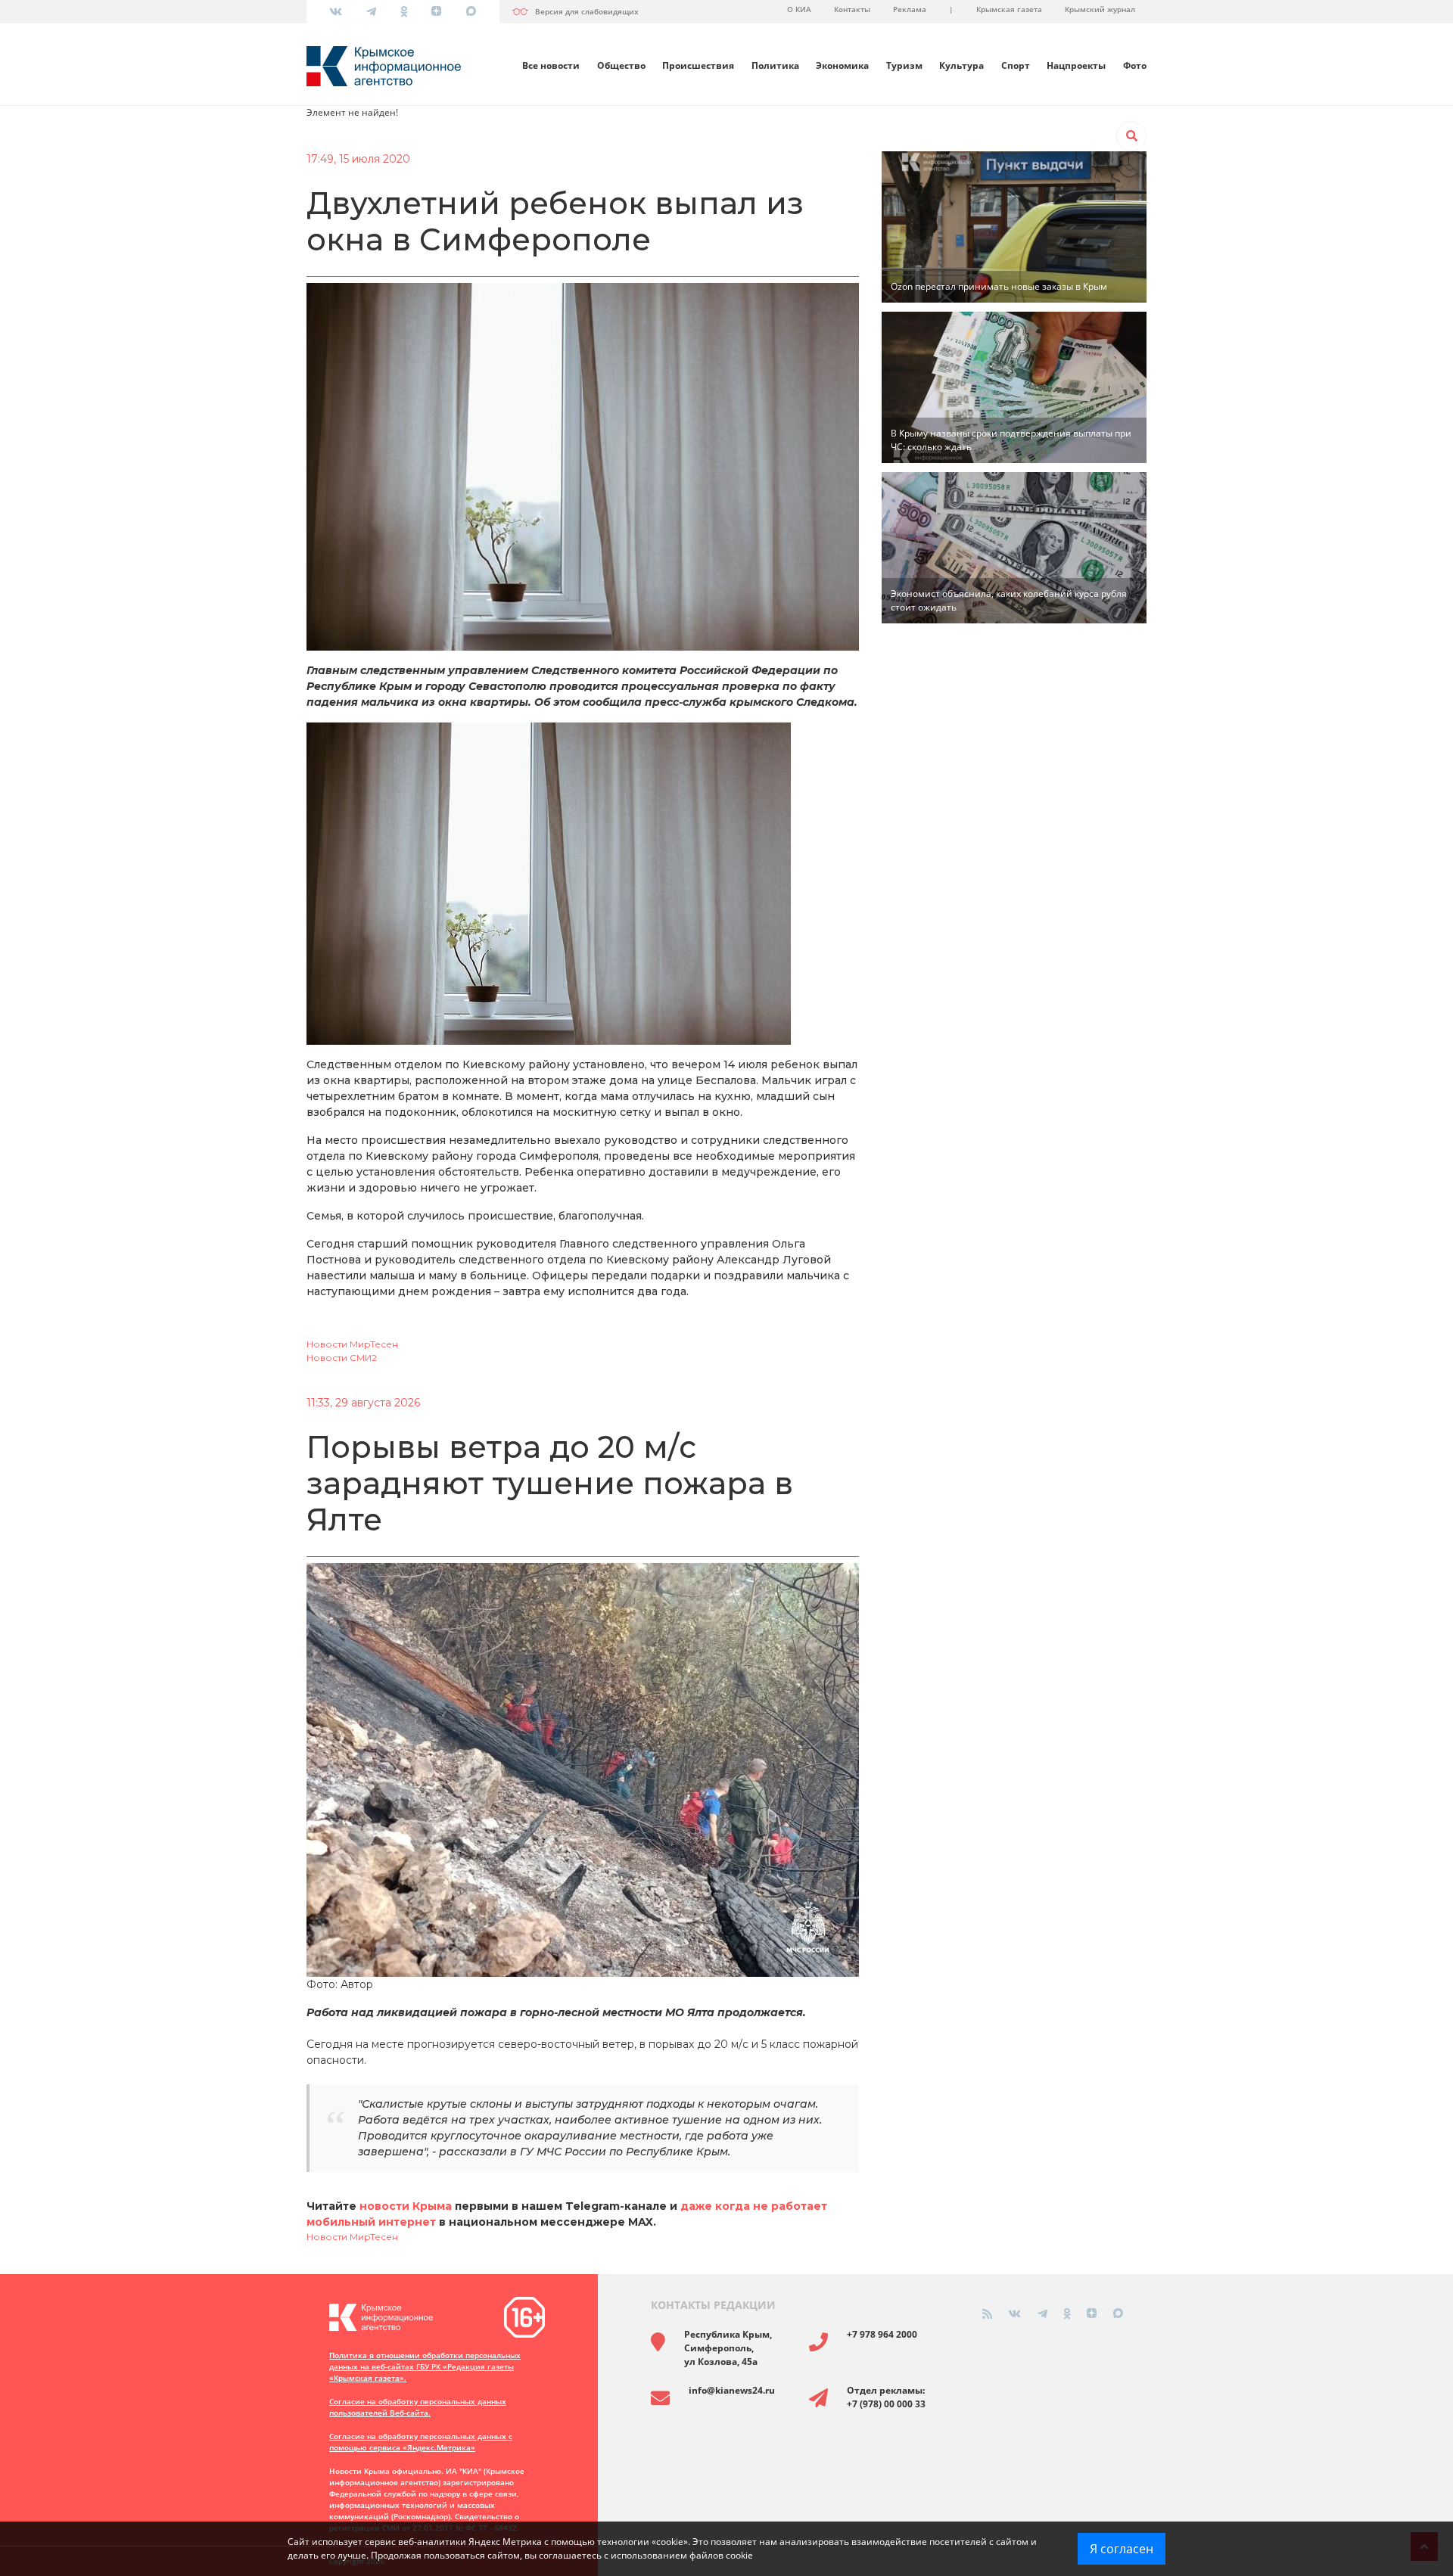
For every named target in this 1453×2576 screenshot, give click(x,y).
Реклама (910, 9)
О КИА (799, 9)
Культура (961, 65)
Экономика (842, 65)
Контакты (852, 9)
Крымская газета (1009, 9)
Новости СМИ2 (342, 1358)
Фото (1135, 65)
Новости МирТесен (352, 1344)
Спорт (1016, 65)
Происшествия (698, 65)
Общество (621, 65)
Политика (775, 65)
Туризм (904, 65)
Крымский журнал (1100, 9)
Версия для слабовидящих (587, 11)
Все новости (551, 65)
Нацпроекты (1076, 65)
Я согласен (1122, 2549)
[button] (1131, 136)
